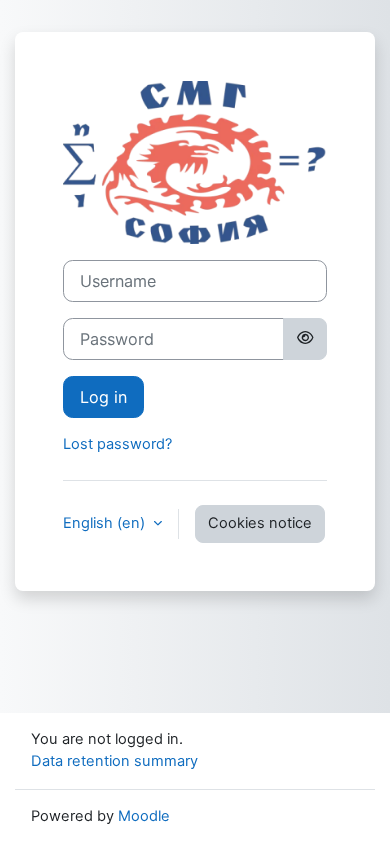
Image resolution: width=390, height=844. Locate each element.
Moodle (144, 816)
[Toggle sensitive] (305, 339)
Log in (103, 397)
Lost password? (117, 444)
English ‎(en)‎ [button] (106, 523)
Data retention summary (114, 761)
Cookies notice (260, 523)
